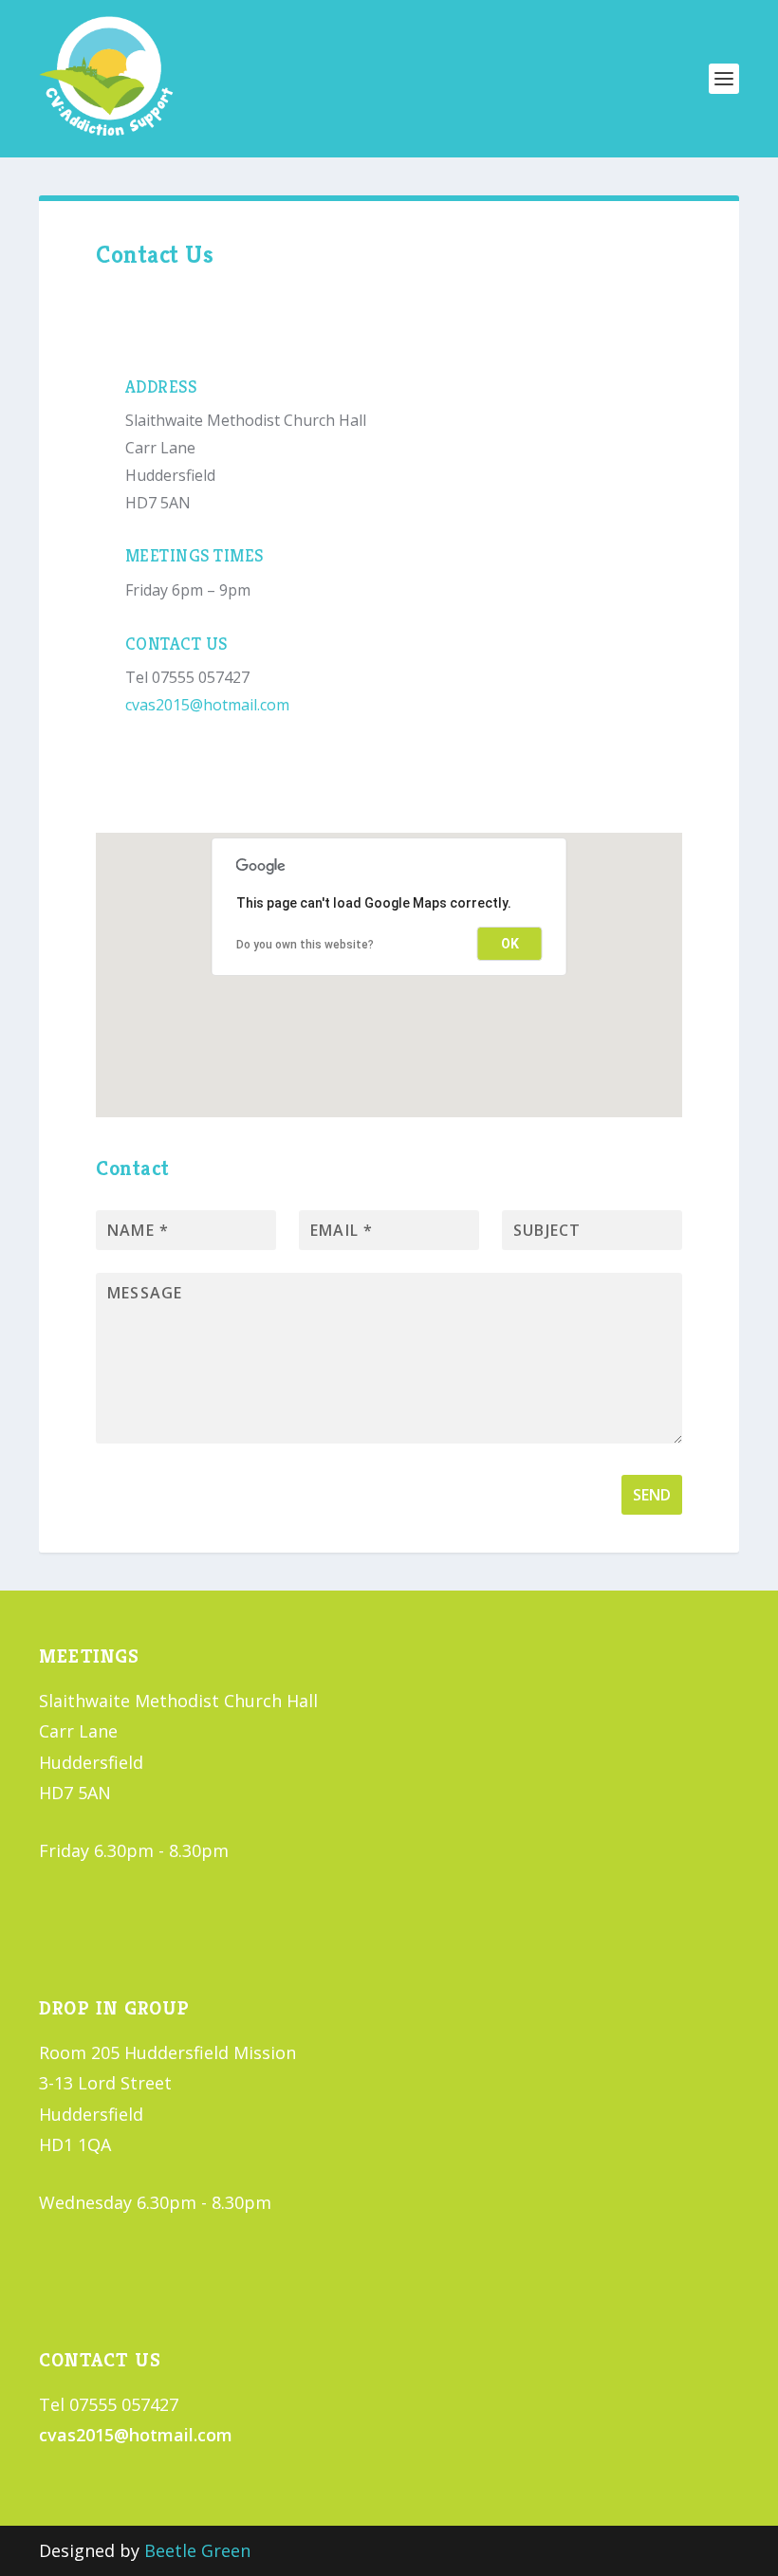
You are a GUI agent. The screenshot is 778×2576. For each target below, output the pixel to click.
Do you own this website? (305, 945)
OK (510, 944)
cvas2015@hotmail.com (207, 705)
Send (652, 1495)
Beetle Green (197, 2550)
